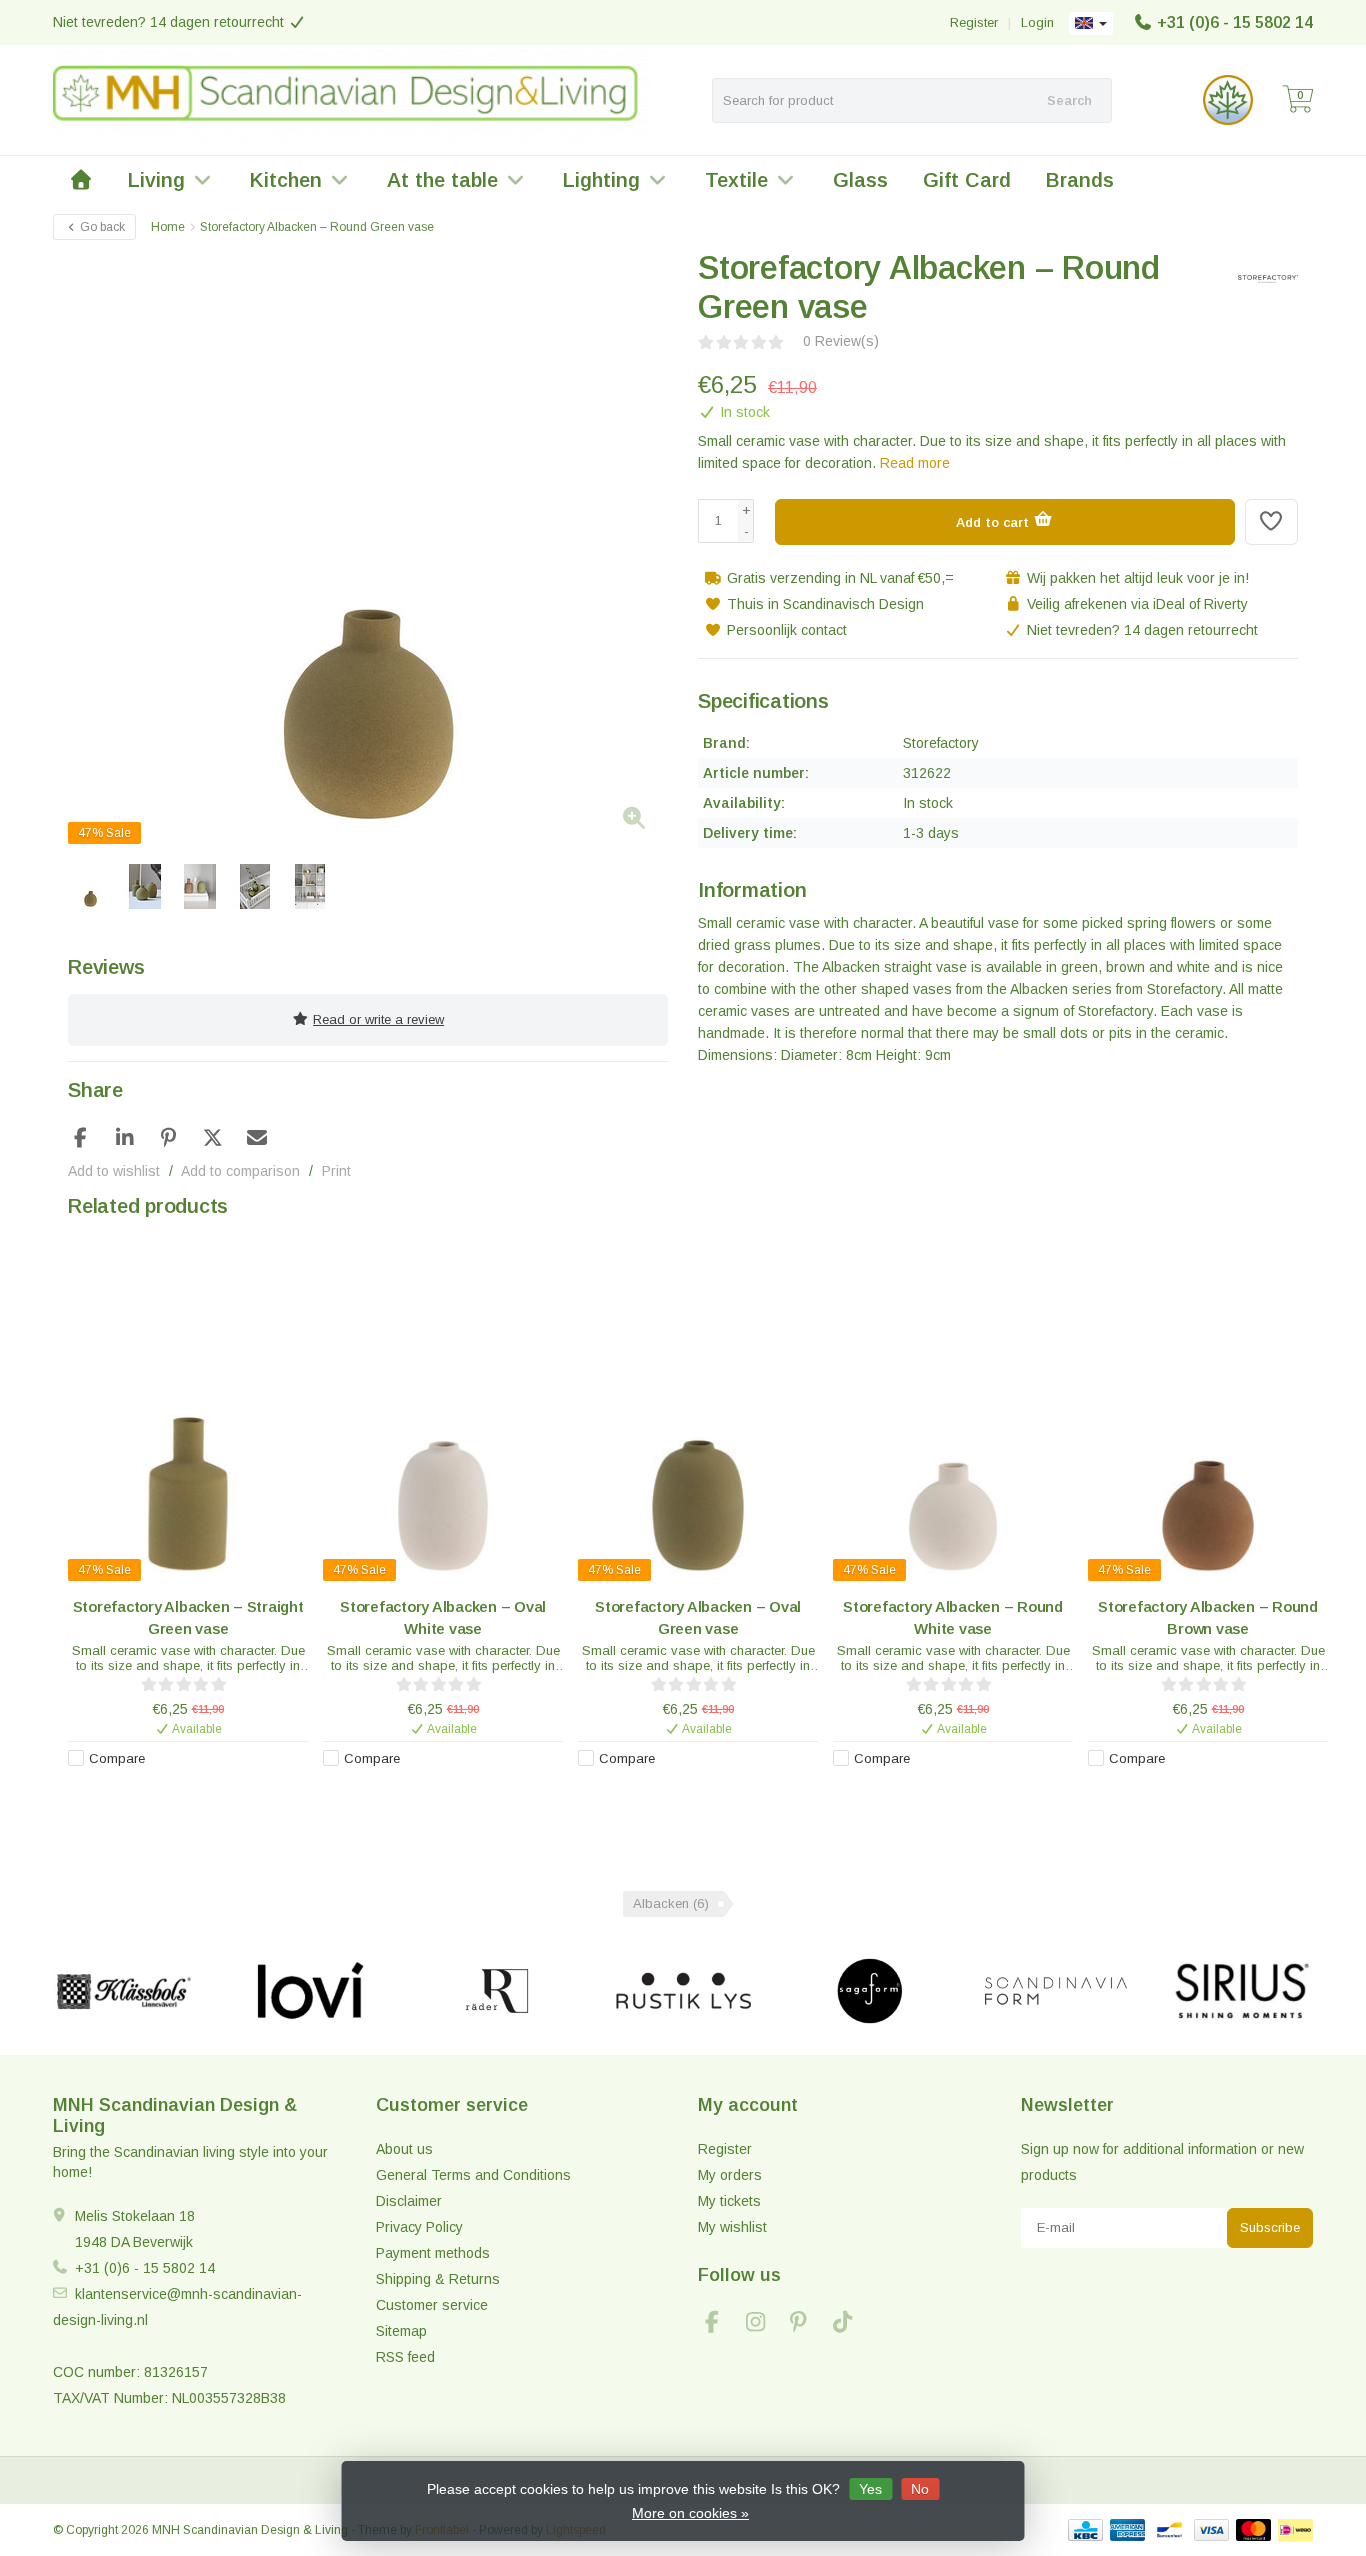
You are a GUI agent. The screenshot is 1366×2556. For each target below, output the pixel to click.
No (920, 2489)
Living (156, 180)
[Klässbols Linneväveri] (123, 1991)
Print (336, 1171)
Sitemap (401, 2331)
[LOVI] (310, 1991)
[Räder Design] (496, 1991)
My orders (730, 2175)
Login (1037, 22)
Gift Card (967, 180)
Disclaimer (409, 2201)
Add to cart (994, 522)
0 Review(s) (841, 341)
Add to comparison (240, 1171)
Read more (915, 463)
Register (974, 22)
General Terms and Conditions (473, 2175)
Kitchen (286, 180)
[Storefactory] (1260, 279)
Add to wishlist (114, 1171)
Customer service (432, 2305)
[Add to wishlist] (1272, 522)
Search (1069, 100)
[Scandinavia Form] (1055, 1991)
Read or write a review (378, 1019)
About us (404, 2149)
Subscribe (1270, 2227)
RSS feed (405, 2357)
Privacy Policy (419, 2227)
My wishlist (732, 2227)
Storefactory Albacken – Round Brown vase (1208, 1617)
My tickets (729, 2201)
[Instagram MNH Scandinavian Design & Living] (764, 2325)
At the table (442, 180)
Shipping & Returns (438, 2279)
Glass (860, 180)
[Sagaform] (869, 1991)
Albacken (671, 1903)
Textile (736, 180)
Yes (870, 2489)
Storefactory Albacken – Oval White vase (443, 1617)
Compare (117, 1758)
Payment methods (433, 2253)
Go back (101, 227)
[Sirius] (1242, 1991)
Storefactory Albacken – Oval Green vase (698, 1617)
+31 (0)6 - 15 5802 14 (1235, 22)
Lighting (601, 180)
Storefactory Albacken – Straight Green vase (188, 1617)
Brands (1080, 180)
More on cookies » (690, 2513)
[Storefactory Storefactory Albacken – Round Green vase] (368, 549)
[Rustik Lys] (683, 1991)
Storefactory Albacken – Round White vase (953, 1617)
